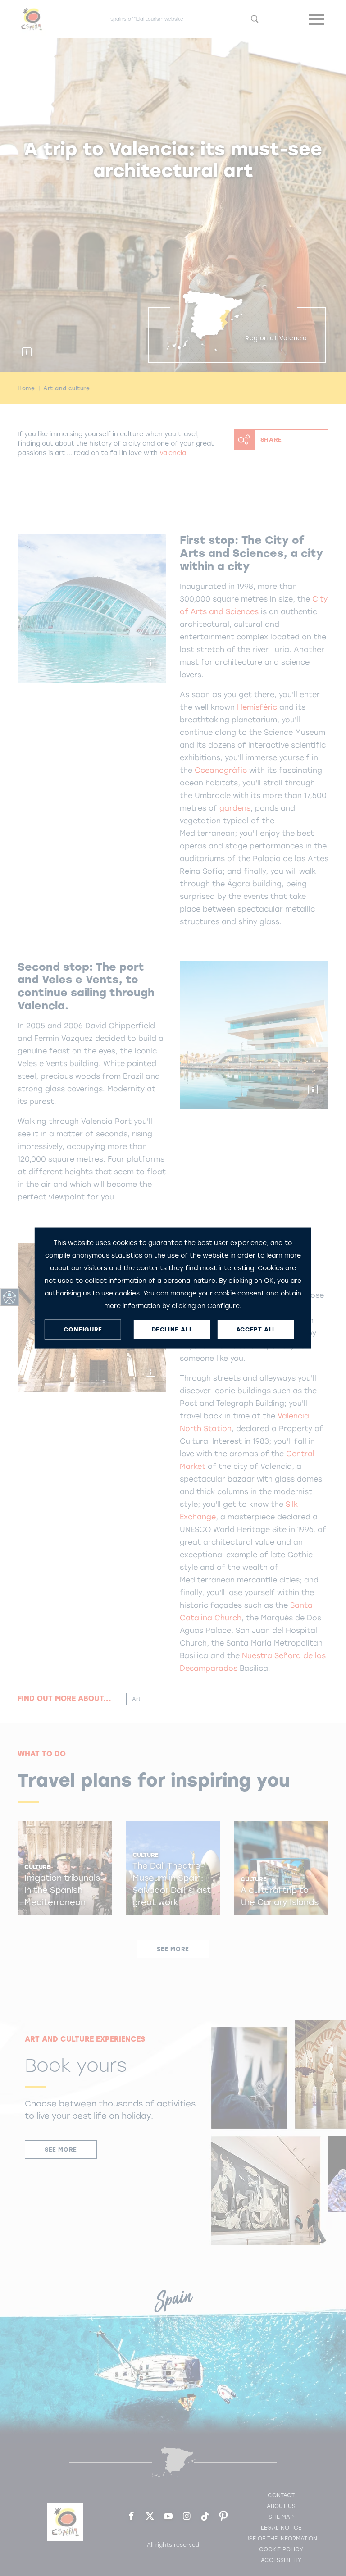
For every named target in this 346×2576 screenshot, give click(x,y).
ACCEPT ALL (256, 1329)
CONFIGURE (83, 1329)
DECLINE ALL (172, 1329)
